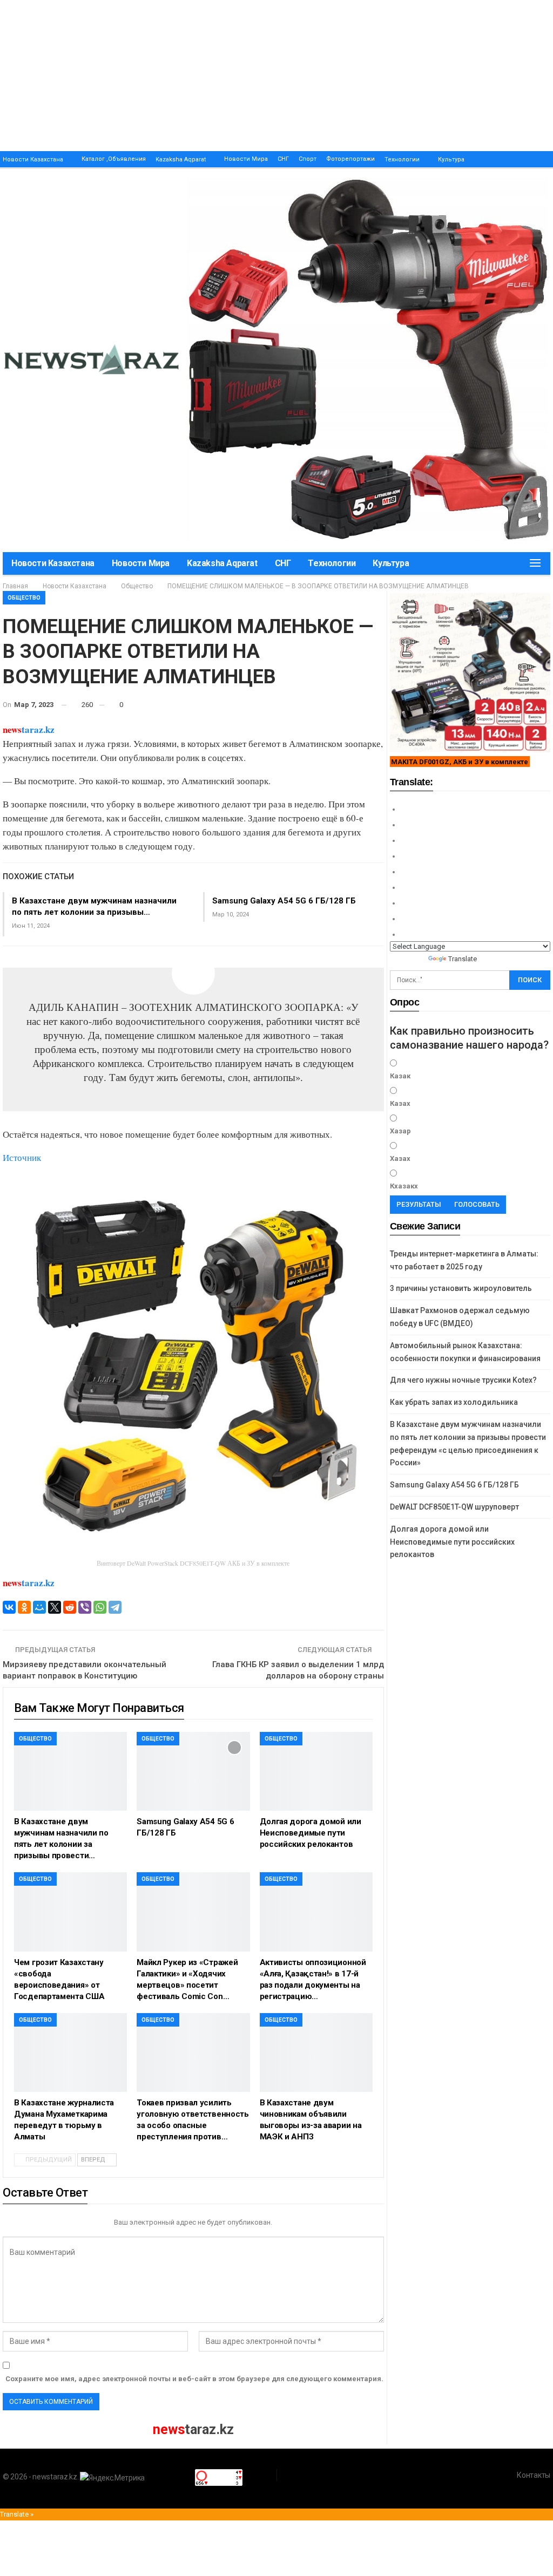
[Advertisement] (276, 76)
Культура (451, 159)
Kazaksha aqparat (181, 159)
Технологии (402, 159)
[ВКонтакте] (9, 1607)
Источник (22, 1157)
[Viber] (85, 1607)
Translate (463, 959)
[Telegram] (115, 1607)
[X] (55, 1607)
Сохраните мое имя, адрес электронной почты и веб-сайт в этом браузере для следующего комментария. (194, 2379)
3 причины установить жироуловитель (461, 1288)
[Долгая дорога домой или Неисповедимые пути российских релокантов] (316, 1771)
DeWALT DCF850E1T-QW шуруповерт (454, 1507)
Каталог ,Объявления (114, 159)
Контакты (534, 2475)
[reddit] (70, 1607)
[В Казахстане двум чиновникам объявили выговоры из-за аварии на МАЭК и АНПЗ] (316, 2052)
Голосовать (477, 1204)
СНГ (283, 159)
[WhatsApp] (100, 1607)
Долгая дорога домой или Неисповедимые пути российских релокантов (452, 1542)
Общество (24, 598)
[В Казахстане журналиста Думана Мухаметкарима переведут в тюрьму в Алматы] (70, 2052)
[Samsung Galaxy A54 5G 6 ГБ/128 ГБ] (193, 1771)
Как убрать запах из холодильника (454, 1402)
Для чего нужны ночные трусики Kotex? (463, 1380)
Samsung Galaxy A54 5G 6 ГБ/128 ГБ (284, 901)
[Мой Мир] (39, 1607)
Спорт (308, 159)
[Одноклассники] (24, 1607)
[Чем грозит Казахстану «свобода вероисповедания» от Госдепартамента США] (70, 1912)
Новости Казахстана (33, 159)
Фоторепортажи (350, 159)
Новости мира (246, 159)
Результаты (419, 1204)
